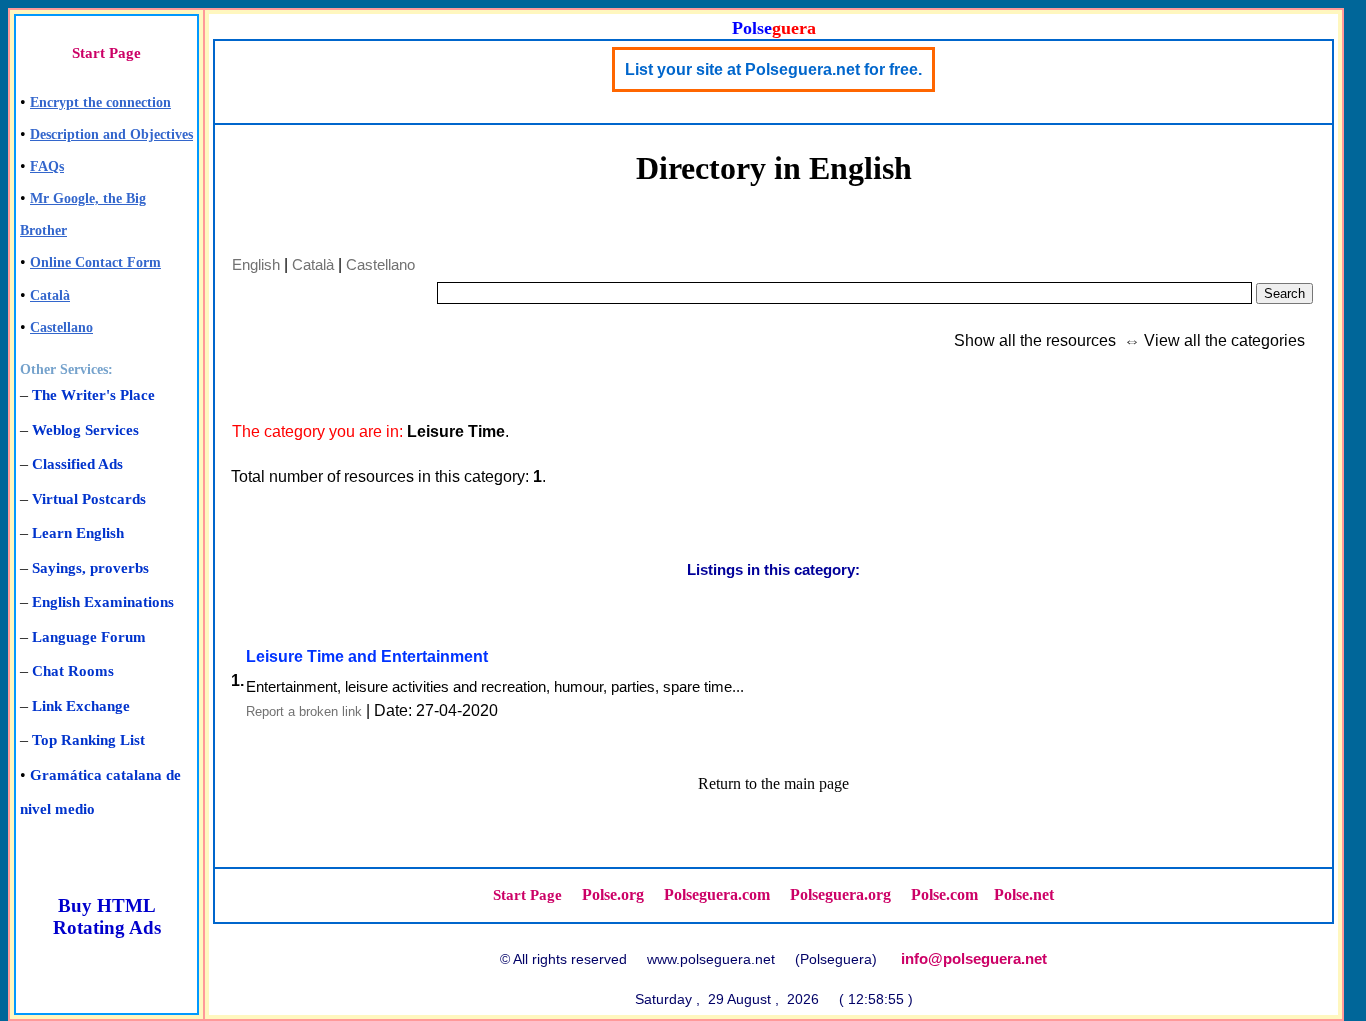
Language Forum (89, 637)
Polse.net (1024, 894)
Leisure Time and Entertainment (367, 656)
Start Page (106, 53)
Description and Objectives (111, 134)
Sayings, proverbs (90, 568)
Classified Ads (77, 464)
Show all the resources (1035, 340)
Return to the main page (773, 783)
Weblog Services (85, 430)
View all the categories (1224, 340)
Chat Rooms (73, 671)
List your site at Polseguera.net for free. (773, 69)
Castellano (61, 327)
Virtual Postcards (89, 499)
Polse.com (944, 894)
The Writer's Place (93, 395)
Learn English (78, 533)
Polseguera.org (840, 894)
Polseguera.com (717, 894)
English (256, 264)
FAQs (47, 166)
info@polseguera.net (974, 958)
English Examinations (103, 602)
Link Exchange (81, 706)
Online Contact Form (95, 262)
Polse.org (613, 894)
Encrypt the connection (100, 102)
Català (50, 295)
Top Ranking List (88, 740)
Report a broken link (304, 711)
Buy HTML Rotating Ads (107, 916)
